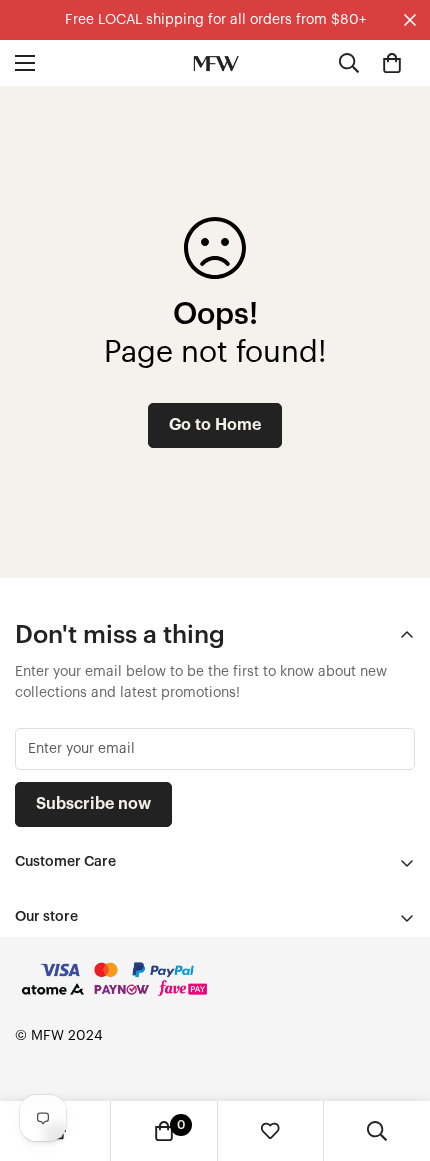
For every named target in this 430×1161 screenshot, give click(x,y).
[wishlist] (270, 1131)
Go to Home (215, 425)
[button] (392, 63)
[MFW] (215, 63)
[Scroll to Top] (394, 1055)
